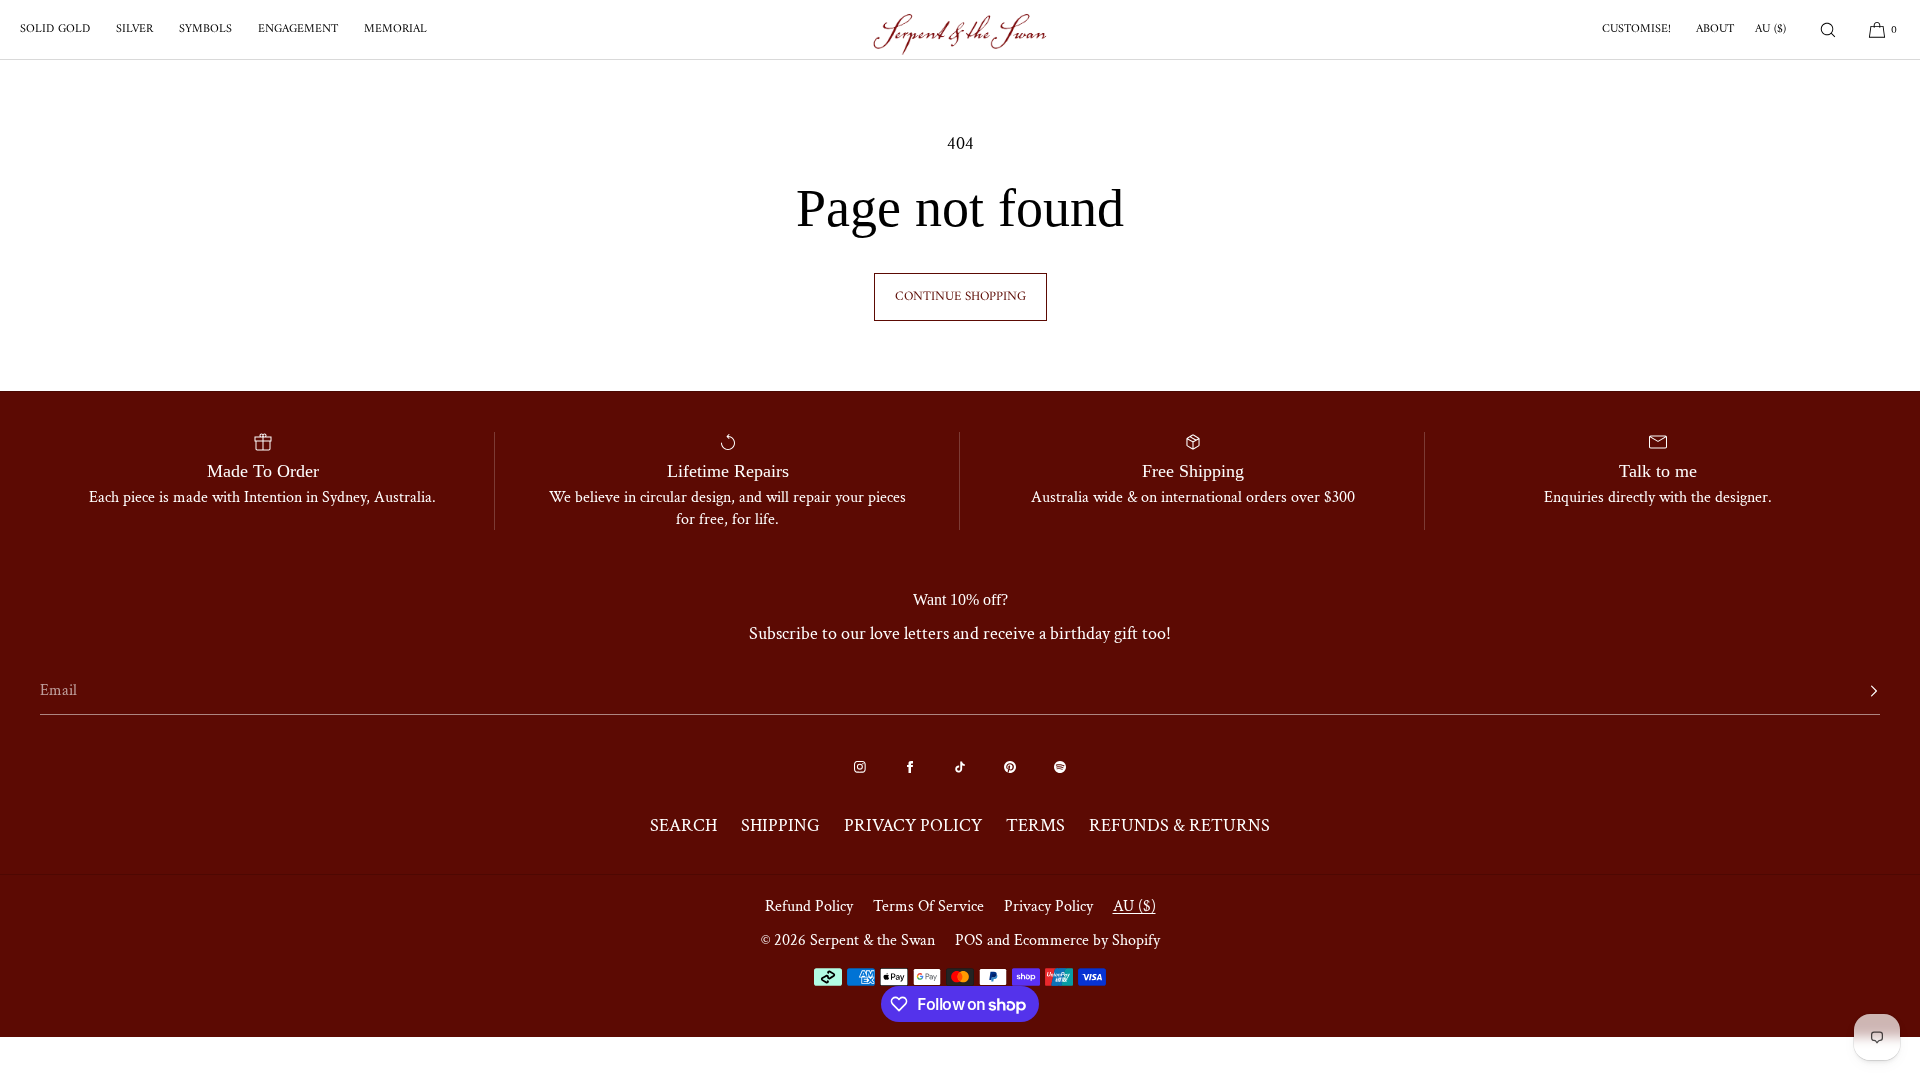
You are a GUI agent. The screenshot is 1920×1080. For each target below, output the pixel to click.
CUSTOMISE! (1636, 29)
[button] (1828, 29)
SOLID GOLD (55, 29)
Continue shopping (960, 296)
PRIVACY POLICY (913, 825)
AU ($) (1770, 29)
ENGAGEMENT (298, 29)
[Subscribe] (1855, 691)
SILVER (134, 29)
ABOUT (1715, 29)
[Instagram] (860, 767)
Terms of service (928, 906)
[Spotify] (1060, 767)
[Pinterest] (1010, 767)
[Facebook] (910, 767)
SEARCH (683, 825)
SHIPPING (780, 825)
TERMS (1035, 825)
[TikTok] (960, 767)
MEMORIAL (395, 29)
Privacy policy (1048, 906)
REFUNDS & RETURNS (1179, 825)
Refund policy (809, 906)
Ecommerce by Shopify (1087, 940)
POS (969, 940)
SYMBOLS (205, 29)
